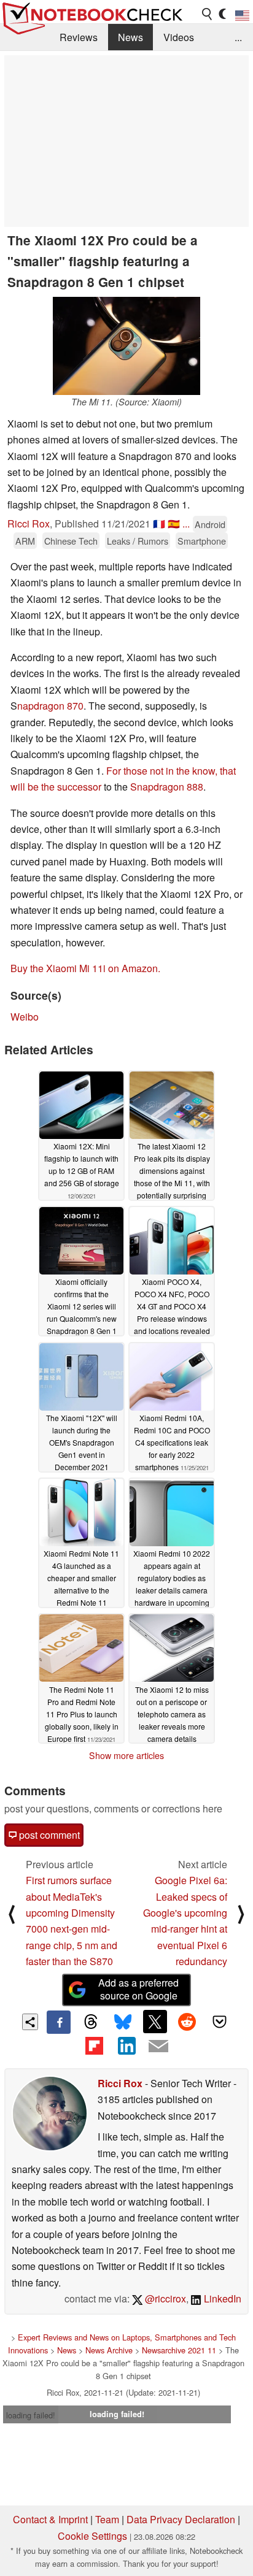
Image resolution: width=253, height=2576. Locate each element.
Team (107, 2519)
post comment (48, 1835)
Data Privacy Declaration (181, 2519)
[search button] (208, 14)
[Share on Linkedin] (126, 2045)
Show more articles (126, 1755)
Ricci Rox (29, 523)
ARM (25, 541)
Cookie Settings (92, 2536)
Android (210, 524)
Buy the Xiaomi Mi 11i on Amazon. (85, 968)
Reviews (79, 37)
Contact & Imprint (50, 2519)
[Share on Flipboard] (94, 2045)
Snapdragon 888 (167, 787)
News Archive (109, 2350)
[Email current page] (158, 2047)
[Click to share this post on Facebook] (58, 2022)
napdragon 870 (50, 706)
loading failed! (31, 2415)
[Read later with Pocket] (219, 2022)
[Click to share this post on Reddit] (187, 2022)
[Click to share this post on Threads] (91, 2022)
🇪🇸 (174, 523)
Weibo (25, 1017)
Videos (179, 37)
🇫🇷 (159, 523)
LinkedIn (221, 2298)
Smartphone (202, 541)
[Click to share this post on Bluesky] (123, 2022)
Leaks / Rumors (138, 541)
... (238, 37)
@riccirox (164, 2298)
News (130, 37)
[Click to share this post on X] (155, 2022)
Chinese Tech (71, 541)
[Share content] (30, 2022)
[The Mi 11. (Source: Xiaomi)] (126, 346)
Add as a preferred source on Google (138, 1989)
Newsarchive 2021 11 (179, 2350)
